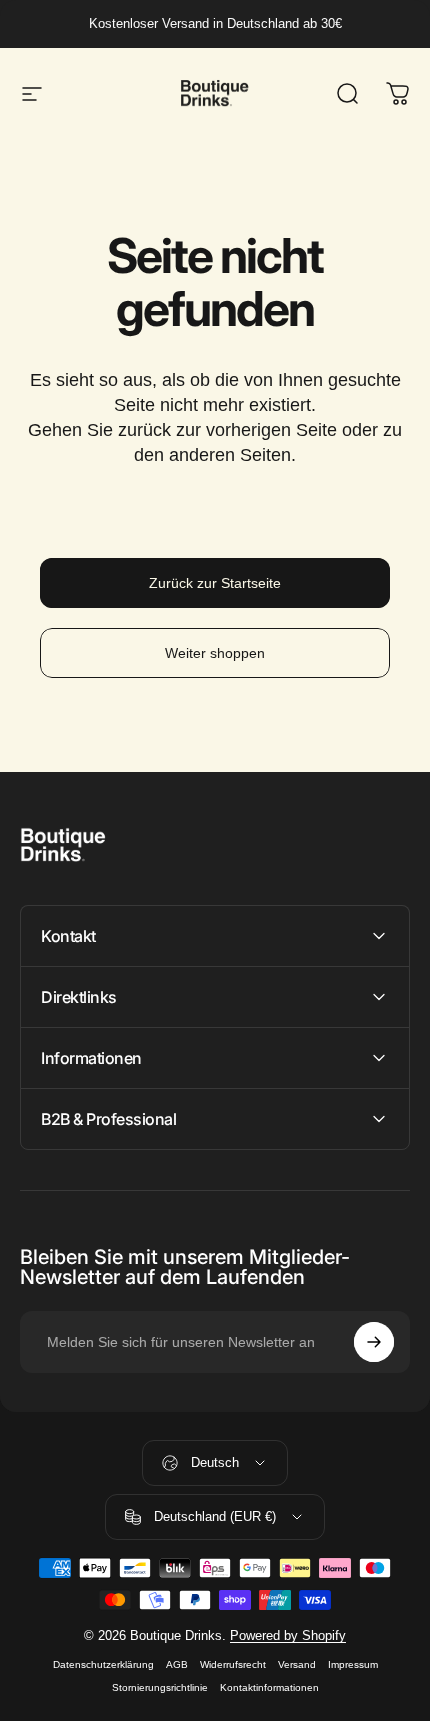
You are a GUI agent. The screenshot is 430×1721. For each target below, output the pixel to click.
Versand (297, 1664)
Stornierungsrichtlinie (160, 1687)
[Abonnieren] (374, 1342)
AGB (177, 1664)
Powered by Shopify (288, 1635)
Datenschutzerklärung (103, 1664)
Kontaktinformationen (269, 1687)
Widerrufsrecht (233, 1664)
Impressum (353, 1664)
